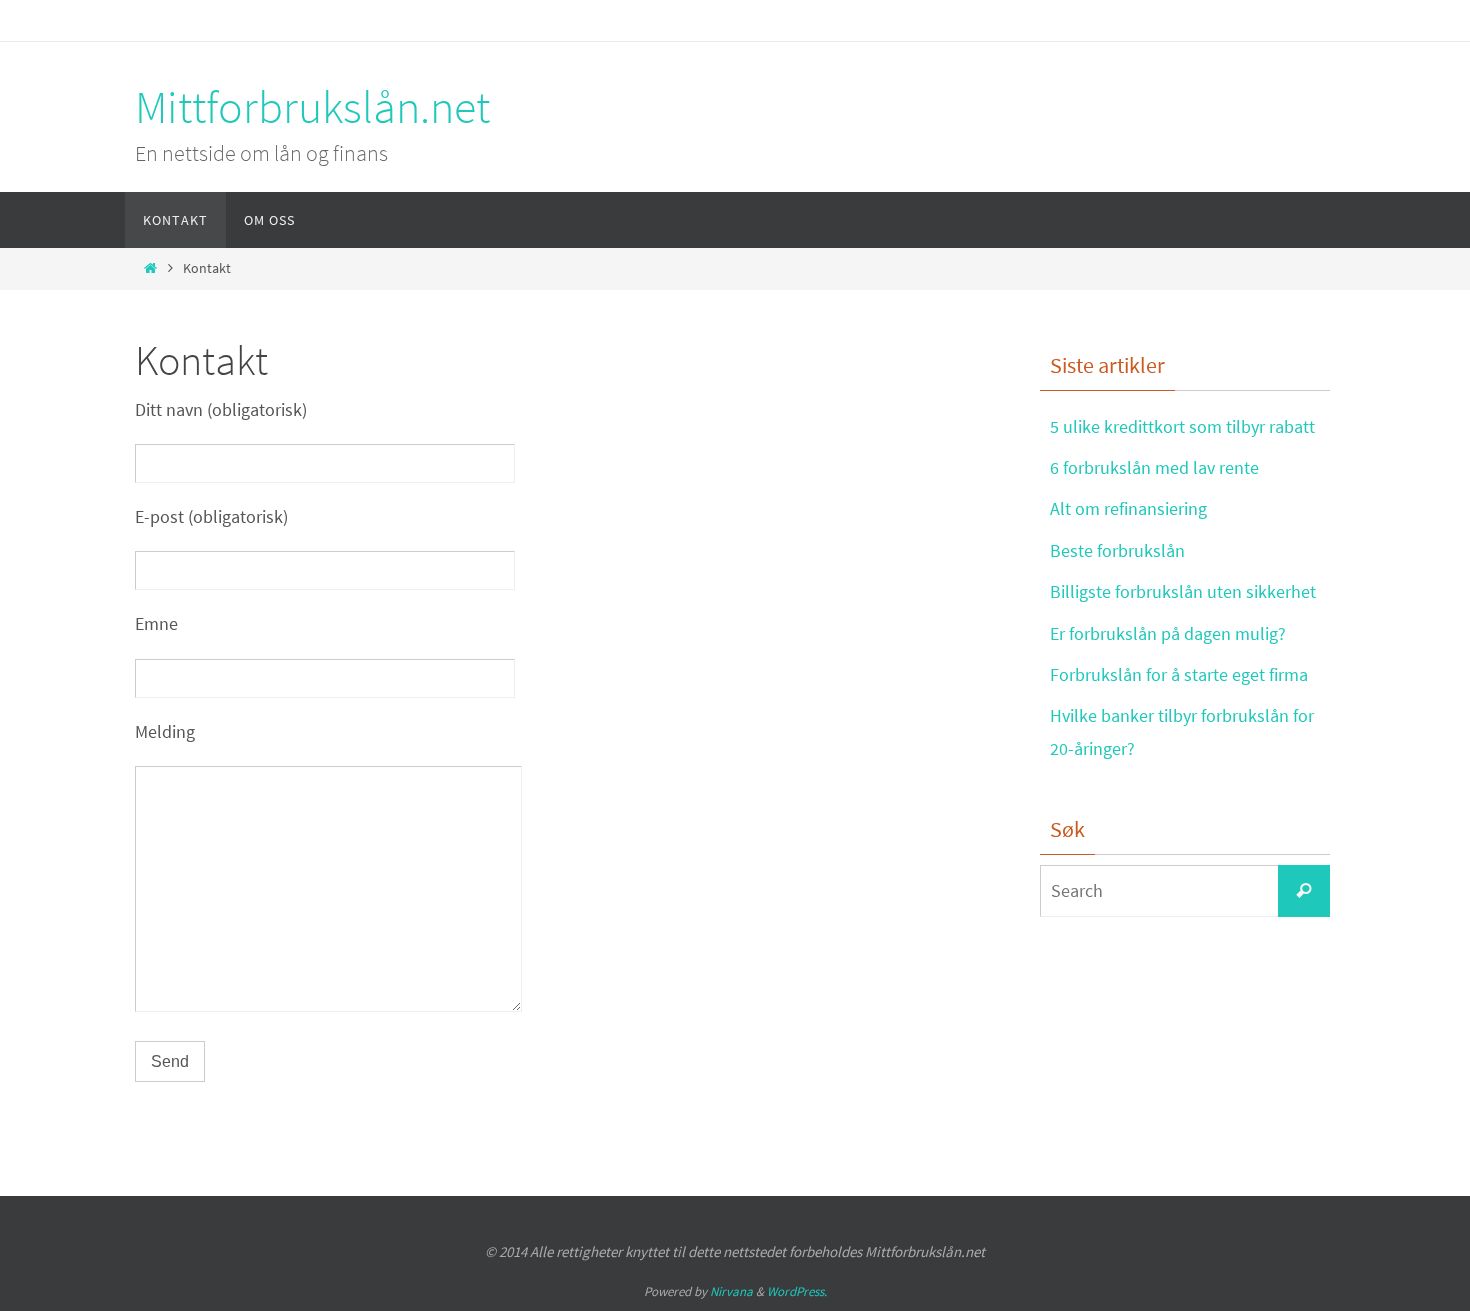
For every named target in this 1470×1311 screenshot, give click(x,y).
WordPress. (797, 1291)
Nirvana (731, 1291)
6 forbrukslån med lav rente (1154, 467)
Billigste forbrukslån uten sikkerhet (1183, 591)
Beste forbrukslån (1117, 550)
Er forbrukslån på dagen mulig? (1168, 633)
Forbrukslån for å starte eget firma (1179, 674)
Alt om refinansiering (1128, 508)
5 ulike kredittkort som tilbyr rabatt (1182, 426)
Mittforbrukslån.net (312, 107)
